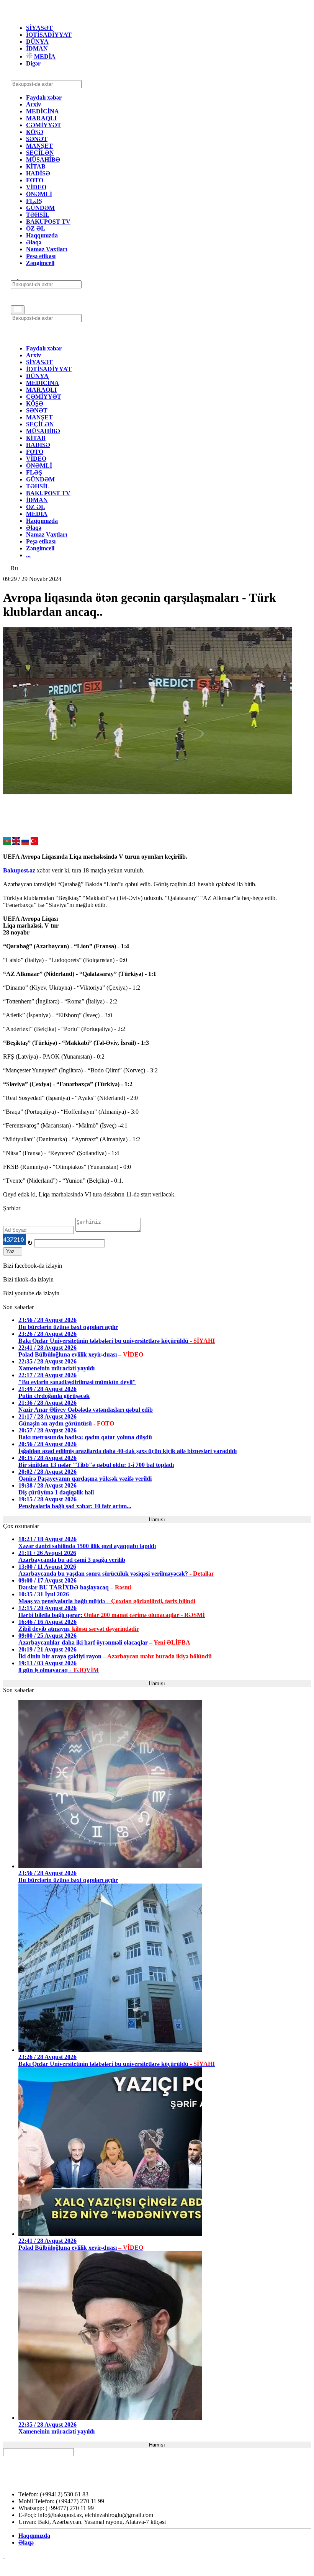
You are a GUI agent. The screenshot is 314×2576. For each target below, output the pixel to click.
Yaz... (13, 1251)
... (28, 555)
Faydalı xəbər (44, 97)
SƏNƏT (37, 139)
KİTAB (36, 166)
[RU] (25, 843)
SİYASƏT (39, 28)
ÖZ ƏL (36, 228)
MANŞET (39, 146)
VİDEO (36, 187)
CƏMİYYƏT (44, 125)
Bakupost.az (20, 870)
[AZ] (7, 843)
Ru (14, 568)
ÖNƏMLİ (39, 194)
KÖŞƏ (35, 132)
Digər (33, 63)
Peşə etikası (41, 256)
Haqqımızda (42, 235)
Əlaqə (34, 242)
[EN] (16, 843)
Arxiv (34, 104)
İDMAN (37, 48)
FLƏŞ (34, 201)
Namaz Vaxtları (47, 249)
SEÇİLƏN (40, 153)
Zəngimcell (40, 263)
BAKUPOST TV (48, 222)
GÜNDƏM (40, 208)
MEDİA (44, 56)
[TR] (34, 843)
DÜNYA (37, 42)
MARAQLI (41, 118)
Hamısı (157, 1520)
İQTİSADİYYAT (49, 35)
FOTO (35, 180)
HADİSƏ (38, 173)
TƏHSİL (38, 215)
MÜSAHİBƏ (43, 160)
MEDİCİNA (43, 111)
